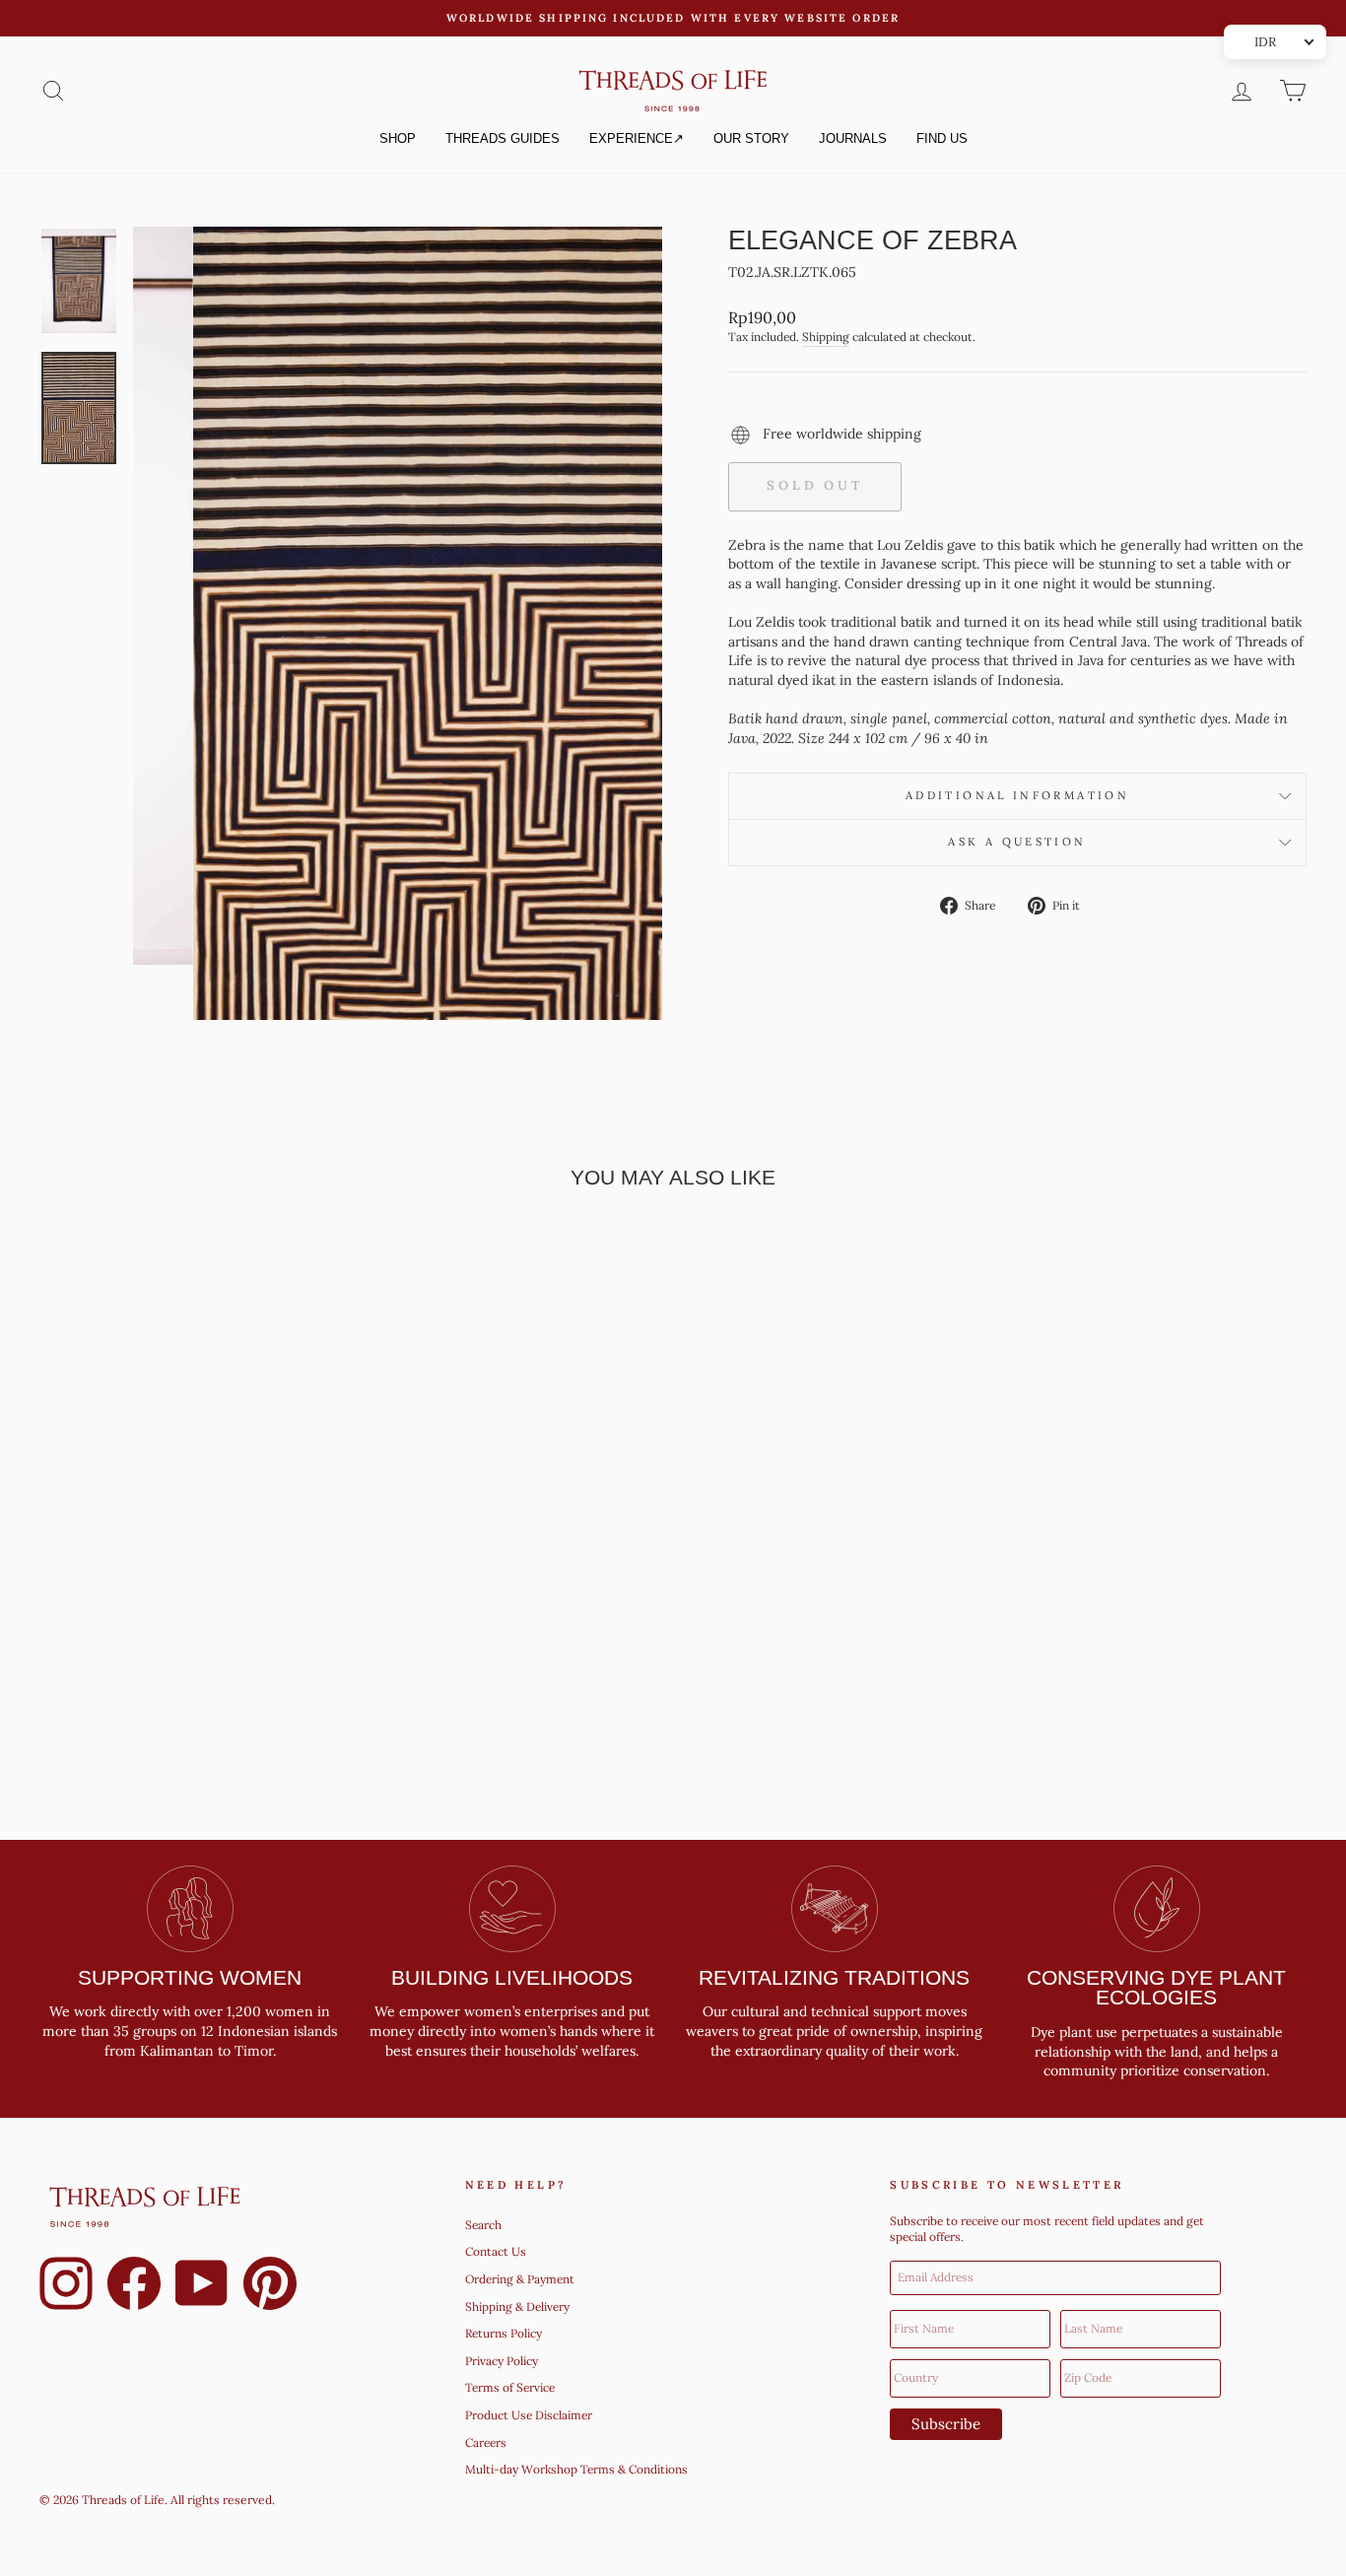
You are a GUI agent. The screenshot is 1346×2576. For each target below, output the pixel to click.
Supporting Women (190, 1977)
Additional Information (1017, 795)
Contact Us (496, 2252)
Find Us (942, 138)
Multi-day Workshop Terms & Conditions (576, 2470)
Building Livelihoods (512, 1977)
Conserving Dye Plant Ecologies (1156, 1988)
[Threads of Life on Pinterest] (270, 2286)
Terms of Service (510, 2388)
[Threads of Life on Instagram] (66, 2286)
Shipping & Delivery (517, 2306)
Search (483, 2225)
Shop (398, 138)
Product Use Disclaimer (529, 2415)
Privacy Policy (502, 2361)
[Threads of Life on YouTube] (202, 2286)
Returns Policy (504, 2333)
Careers (486, 2442)
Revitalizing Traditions (834, 1977)
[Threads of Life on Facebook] (134, 2286)
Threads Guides (503, 138)
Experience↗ (637, 138)
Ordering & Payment (520, 2279)
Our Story (751, 138)
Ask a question (1017, 842)
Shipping (826, 337)
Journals (853, 138)
